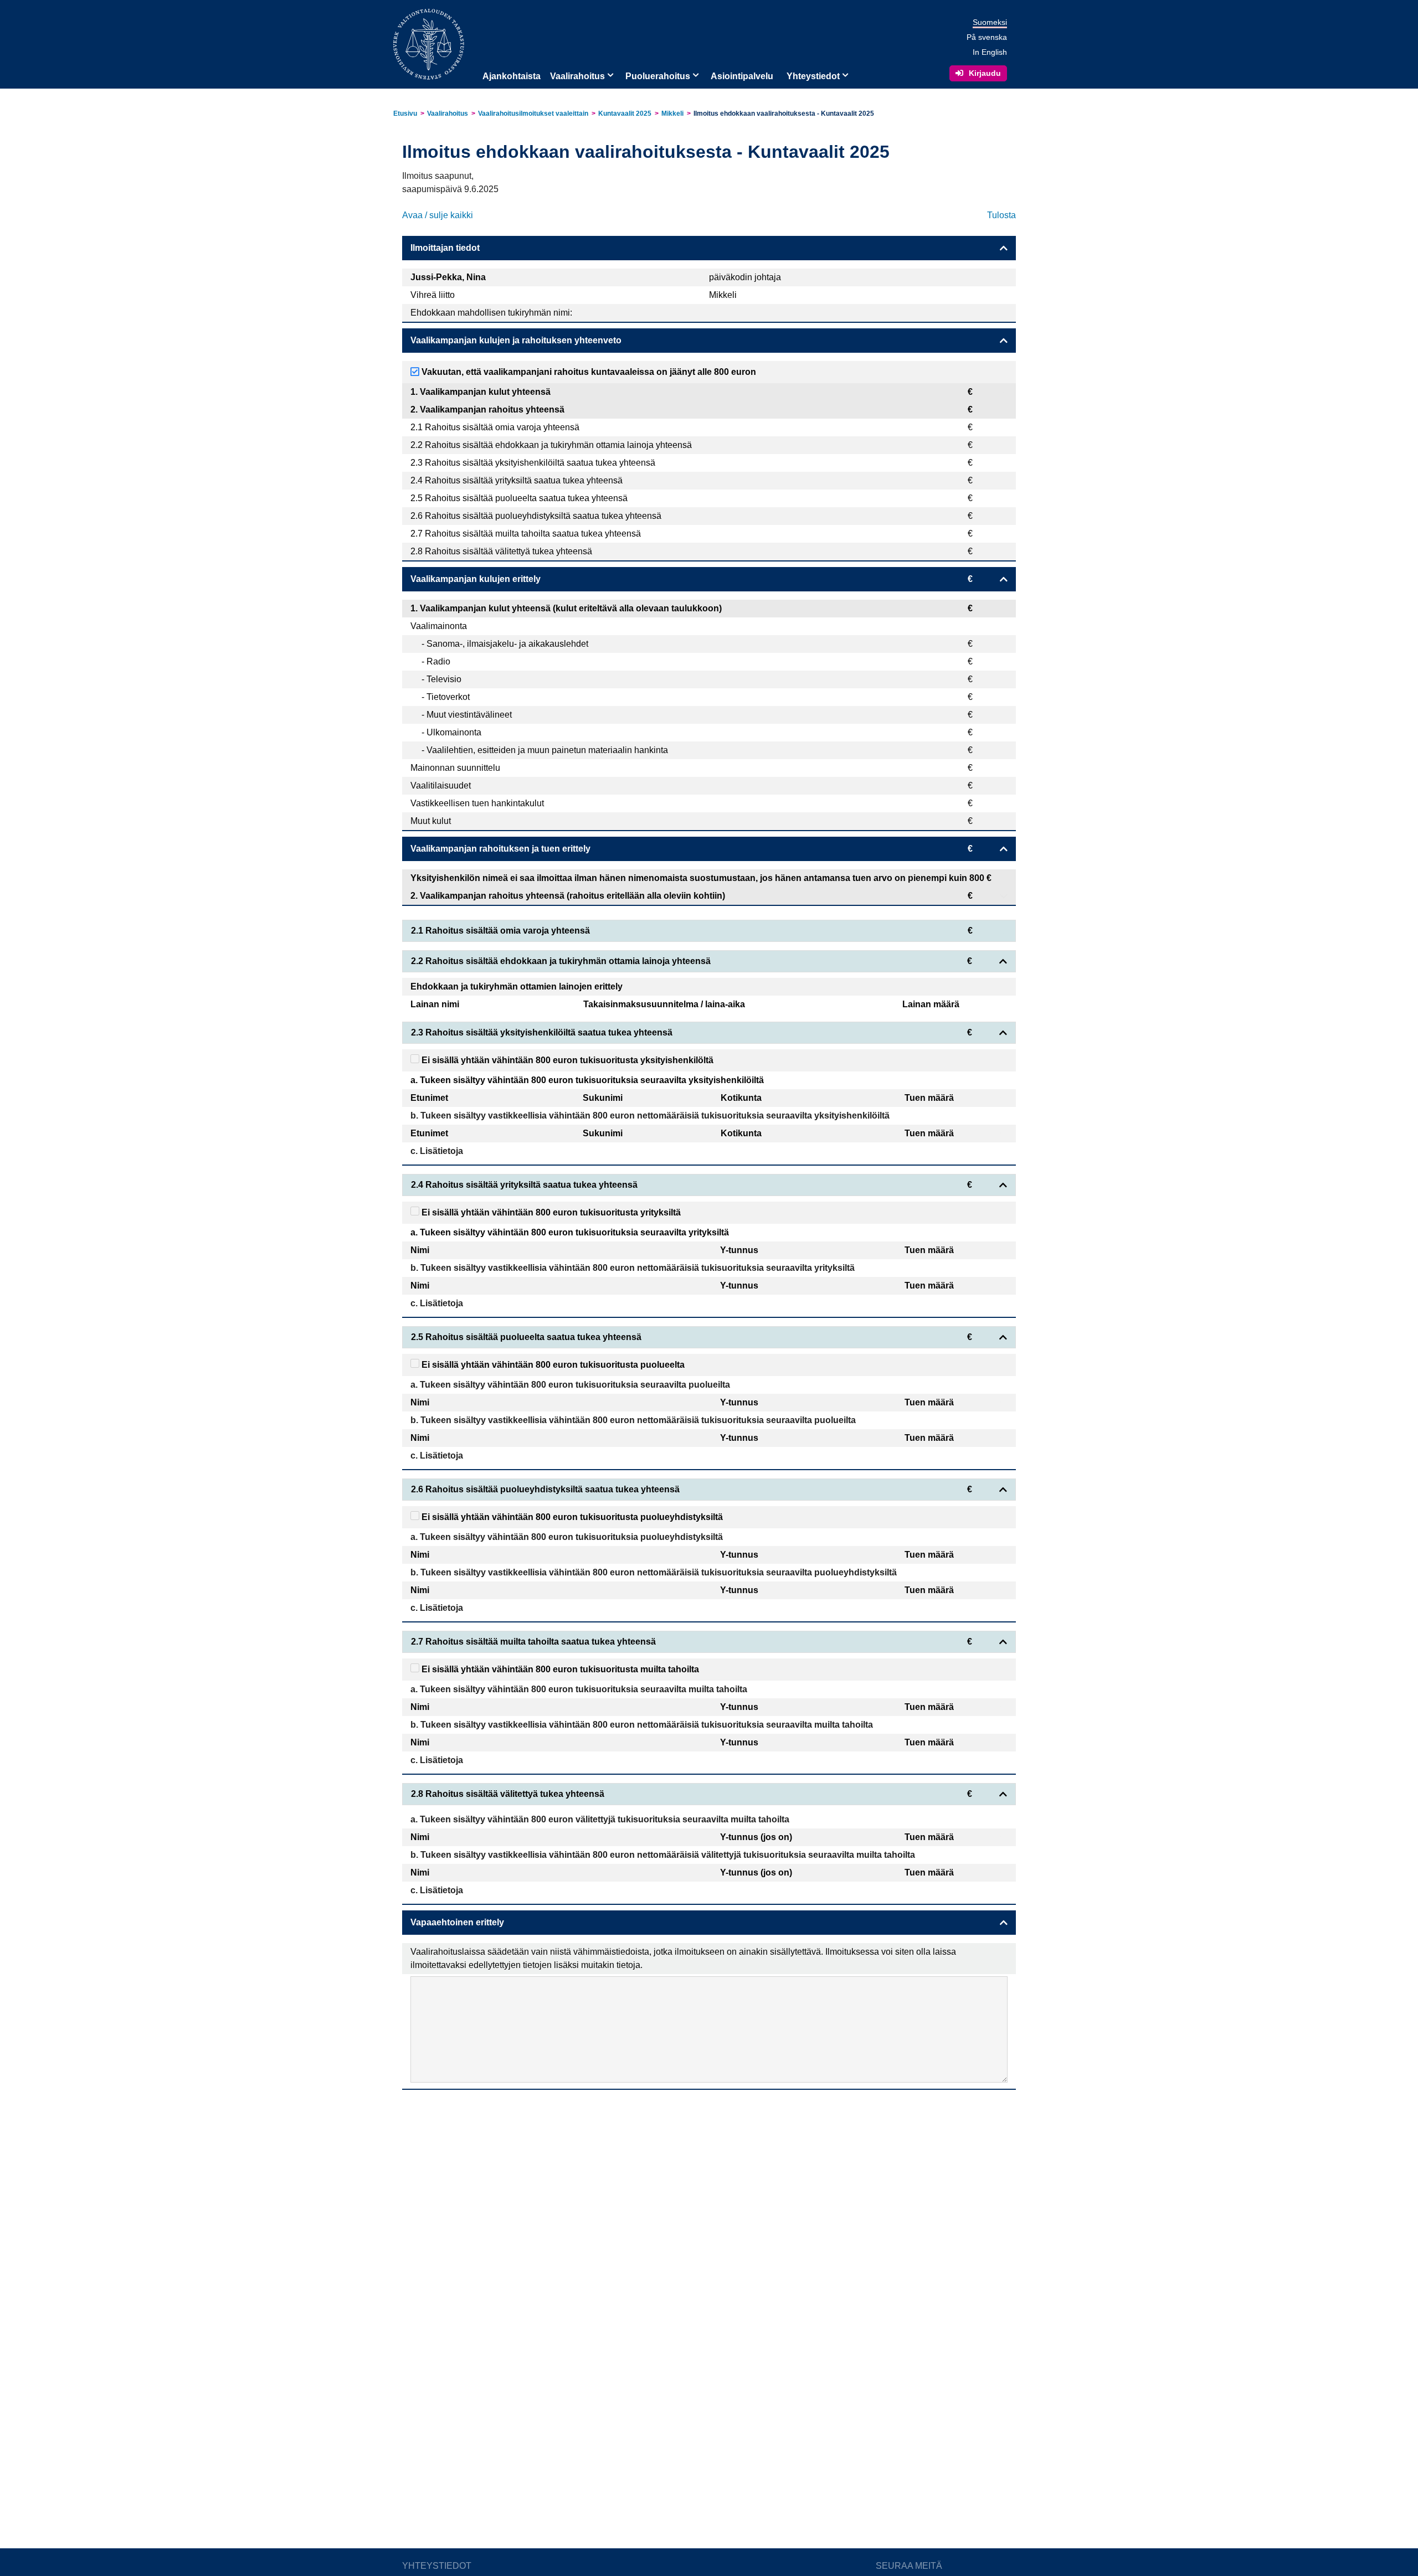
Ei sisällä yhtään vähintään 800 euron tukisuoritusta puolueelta (552, 1365)
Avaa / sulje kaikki (438, 215)
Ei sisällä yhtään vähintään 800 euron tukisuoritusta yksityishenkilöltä (566, 1060)
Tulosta (1001, 215)
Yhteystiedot (813, 76)
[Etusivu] (429, 43)
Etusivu (405, 114)
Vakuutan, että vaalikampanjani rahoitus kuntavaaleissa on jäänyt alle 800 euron (588, 372)
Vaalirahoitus (577, 76)
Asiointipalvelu (742, 76)
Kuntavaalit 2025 (625, 114)
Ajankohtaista (512, 76)
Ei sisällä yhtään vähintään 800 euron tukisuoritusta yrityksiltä (550, 1212)
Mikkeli (672, 114)
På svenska (987, 37)
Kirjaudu (985, 73)
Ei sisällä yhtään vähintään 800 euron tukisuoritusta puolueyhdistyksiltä (571, 1517)
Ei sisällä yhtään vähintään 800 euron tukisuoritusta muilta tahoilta (559, 1669)
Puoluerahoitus (658, 76)
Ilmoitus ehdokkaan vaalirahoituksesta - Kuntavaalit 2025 (784, 114)
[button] (609, 74)
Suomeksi (990, 22)
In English (990, 52)
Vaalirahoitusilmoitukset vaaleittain (533, 114)
